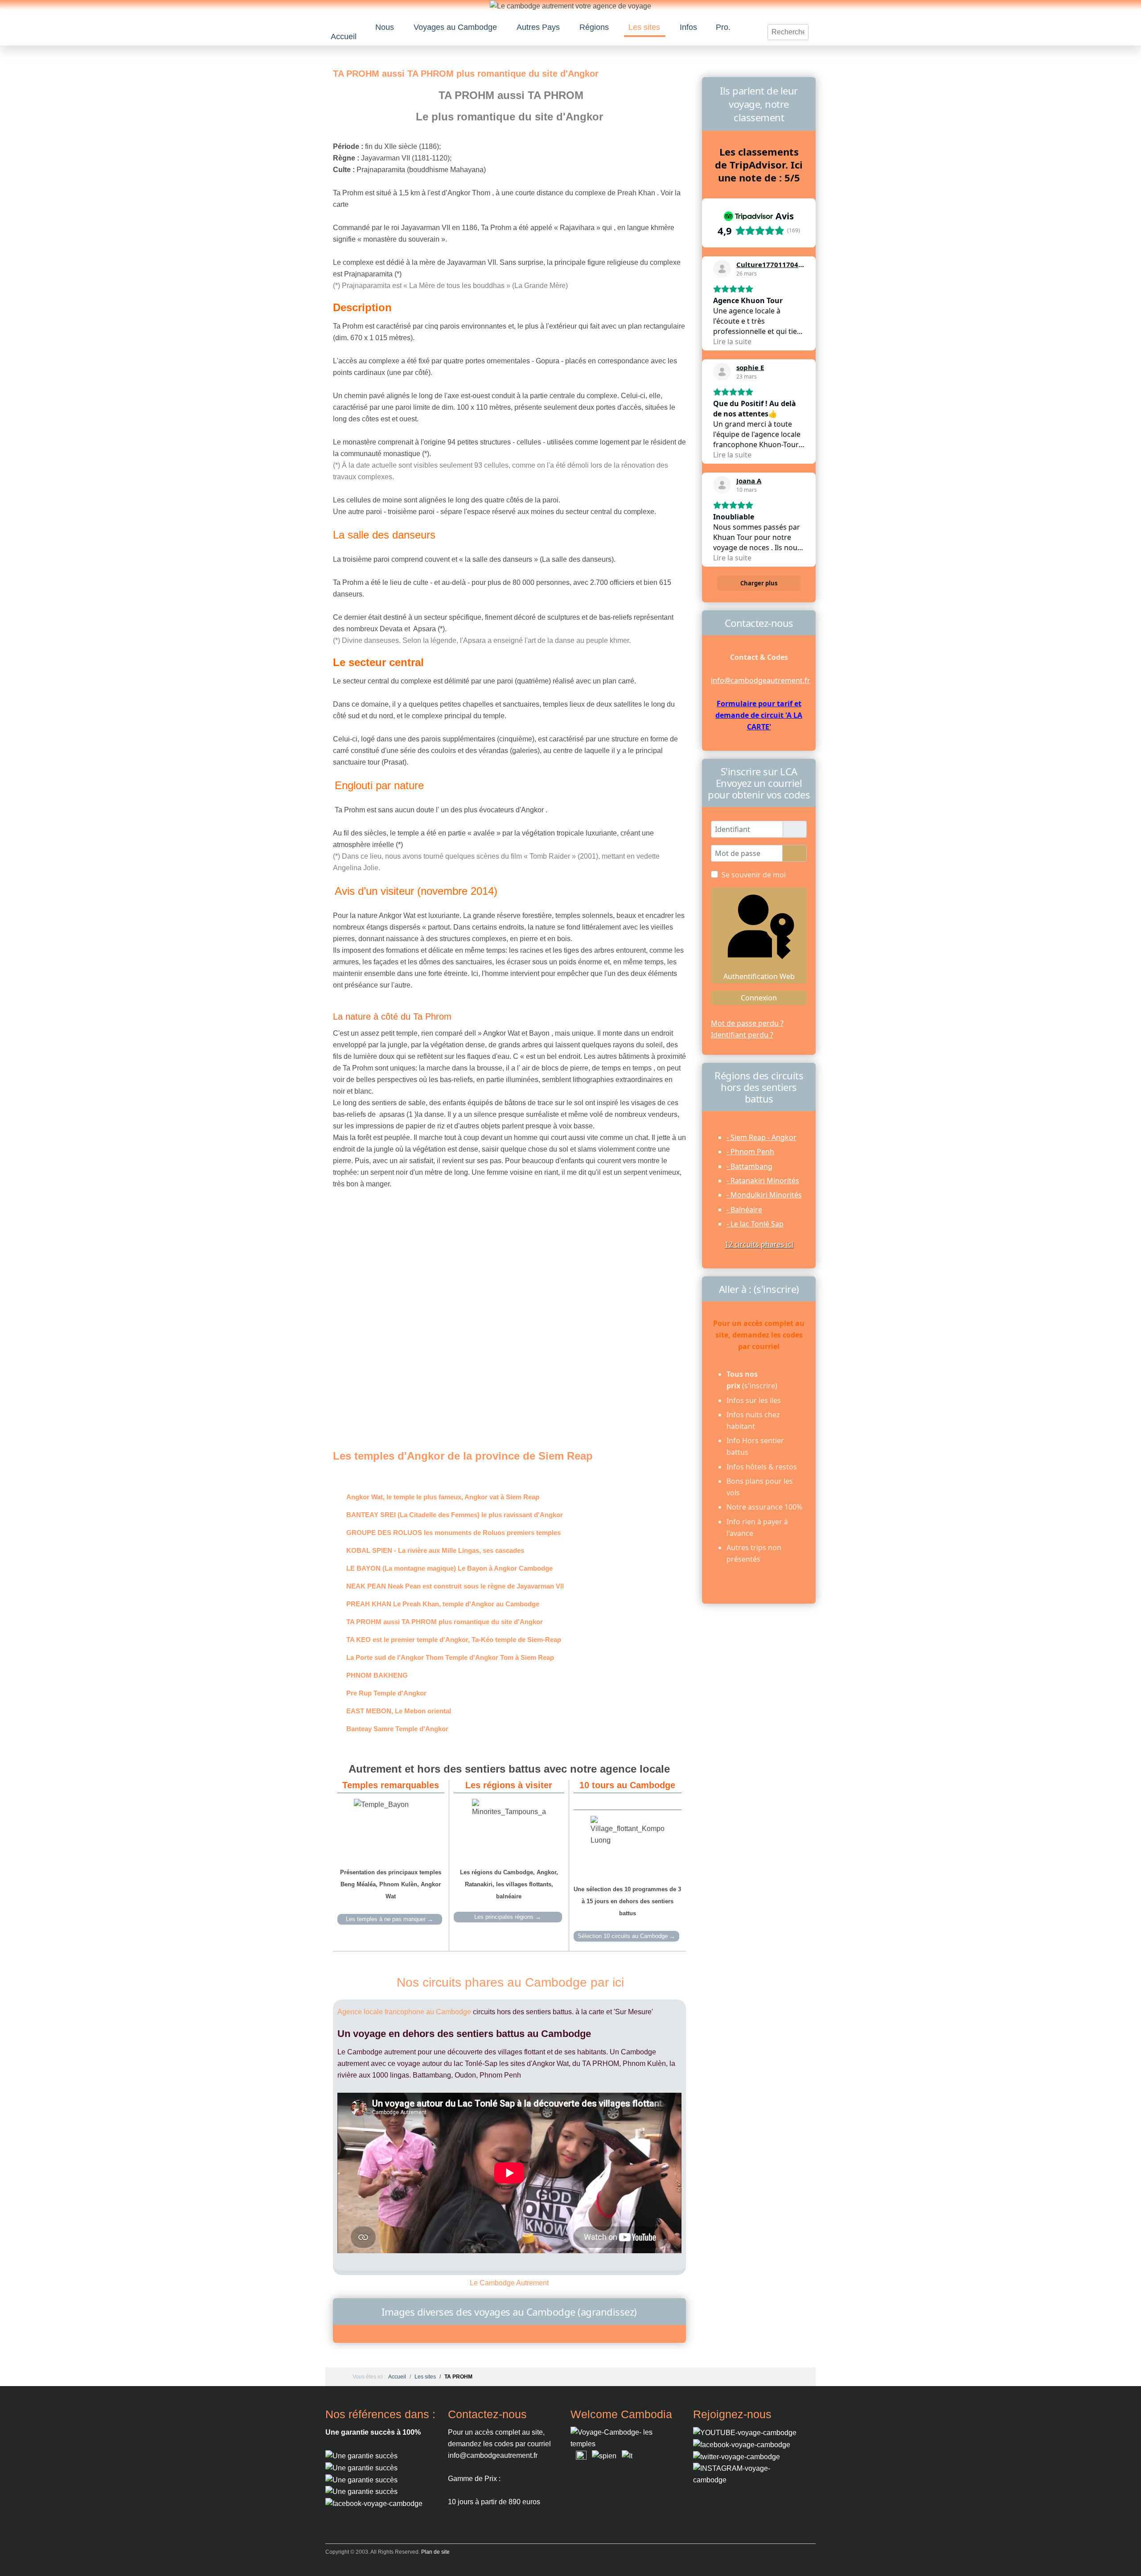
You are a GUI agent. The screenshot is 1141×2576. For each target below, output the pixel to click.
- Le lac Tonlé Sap (755, 1224)
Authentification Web (759, 976)
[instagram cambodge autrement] (747, 2474)
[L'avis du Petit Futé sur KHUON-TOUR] (361, 2492)
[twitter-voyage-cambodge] (737, 2456)
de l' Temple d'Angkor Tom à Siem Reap (450, 1657)
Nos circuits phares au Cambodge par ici (510, 1982)
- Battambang (749, 1166)
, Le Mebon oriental (399, 1711)
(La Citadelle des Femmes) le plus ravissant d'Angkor (455, 1515)
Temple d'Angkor (386, 1693)
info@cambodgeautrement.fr (761, 680)
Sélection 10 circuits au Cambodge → (626, 1936)
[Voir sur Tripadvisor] (722, 269)
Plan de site (435, 2552)
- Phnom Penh (750, 1152)
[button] (385, 27)
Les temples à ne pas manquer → (390, 1919)
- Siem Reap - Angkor (761, 1137)
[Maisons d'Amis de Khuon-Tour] (361, 2455)
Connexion (759, 998)
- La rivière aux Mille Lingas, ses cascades (435, 1550)
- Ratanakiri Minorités (763, 1181)
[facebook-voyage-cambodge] (742, 2444)
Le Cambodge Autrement (509, 2283)
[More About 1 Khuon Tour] (361, 2479)
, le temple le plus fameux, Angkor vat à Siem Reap (443, 1497)
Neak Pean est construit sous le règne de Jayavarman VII (455, 1586)
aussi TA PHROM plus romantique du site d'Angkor (445, 1622)
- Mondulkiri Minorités (764, 1195)
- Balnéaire (744, 1210)
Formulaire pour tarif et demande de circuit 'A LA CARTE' (759, 715)
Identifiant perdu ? (742, 1035)
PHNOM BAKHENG (377, 1675)
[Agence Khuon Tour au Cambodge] (361, 2467)
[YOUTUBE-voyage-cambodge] (745, 2432)
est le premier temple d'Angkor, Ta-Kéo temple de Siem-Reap (454, 1640)
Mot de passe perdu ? (747, 1023)
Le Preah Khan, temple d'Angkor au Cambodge (443, 1604)
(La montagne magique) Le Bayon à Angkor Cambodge (449, 1568)
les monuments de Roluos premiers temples (454, 1533)
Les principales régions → (508, 1917)
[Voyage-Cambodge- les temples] (624, 2438)
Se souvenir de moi (754, 875)
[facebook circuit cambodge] (374, 2503)
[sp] (604, 2455)
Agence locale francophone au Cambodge (404, 2012)
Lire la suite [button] (732, 342)
